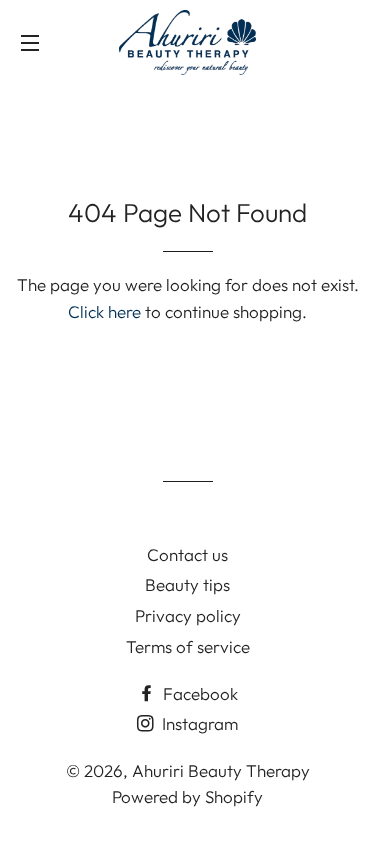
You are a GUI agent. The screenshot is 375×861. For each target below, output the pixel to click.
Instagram (198, 723)
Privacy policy (188, 615)
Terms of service (188, 646)
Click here (104, 311)
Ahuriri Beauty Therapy (221, 770)
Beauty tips (187, 584)
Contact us (187, 554)
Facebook (198, 693)
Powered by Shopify (187, 796)
